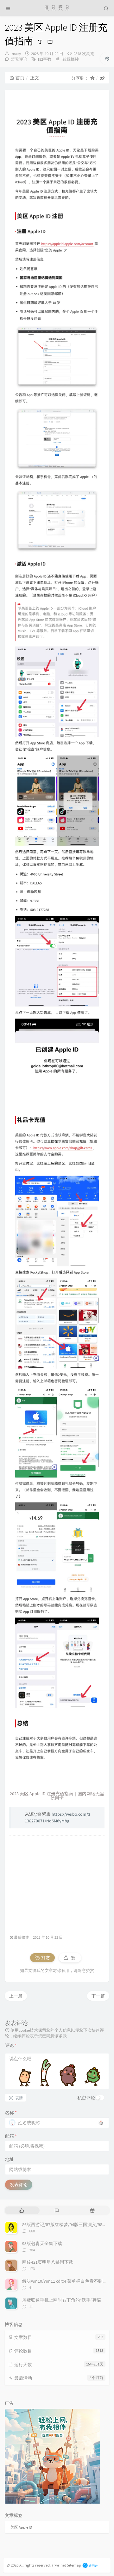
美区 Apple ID (21, 2527)
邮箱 (11, 2136)
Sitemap (74, 2565)
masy (16, 54)
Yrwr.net (59, 2565)
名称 (11, 2113)
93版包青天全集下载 (42, 2243)
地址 (9, 2159)
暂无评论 (19, 59)
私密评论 (86, 2098)
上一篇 (16, 1996)
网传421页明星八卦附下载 (48, 2262)
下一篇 (98, 1996)
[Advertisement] (57, 1882)
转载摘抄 (71, 59)
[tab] (22, 2210)
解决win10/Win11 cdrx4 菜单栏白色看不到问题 (67, 2281)
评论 (11, 2045)
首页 (20, 78)
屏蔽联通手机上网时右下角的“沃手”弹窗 (62, 2300)
